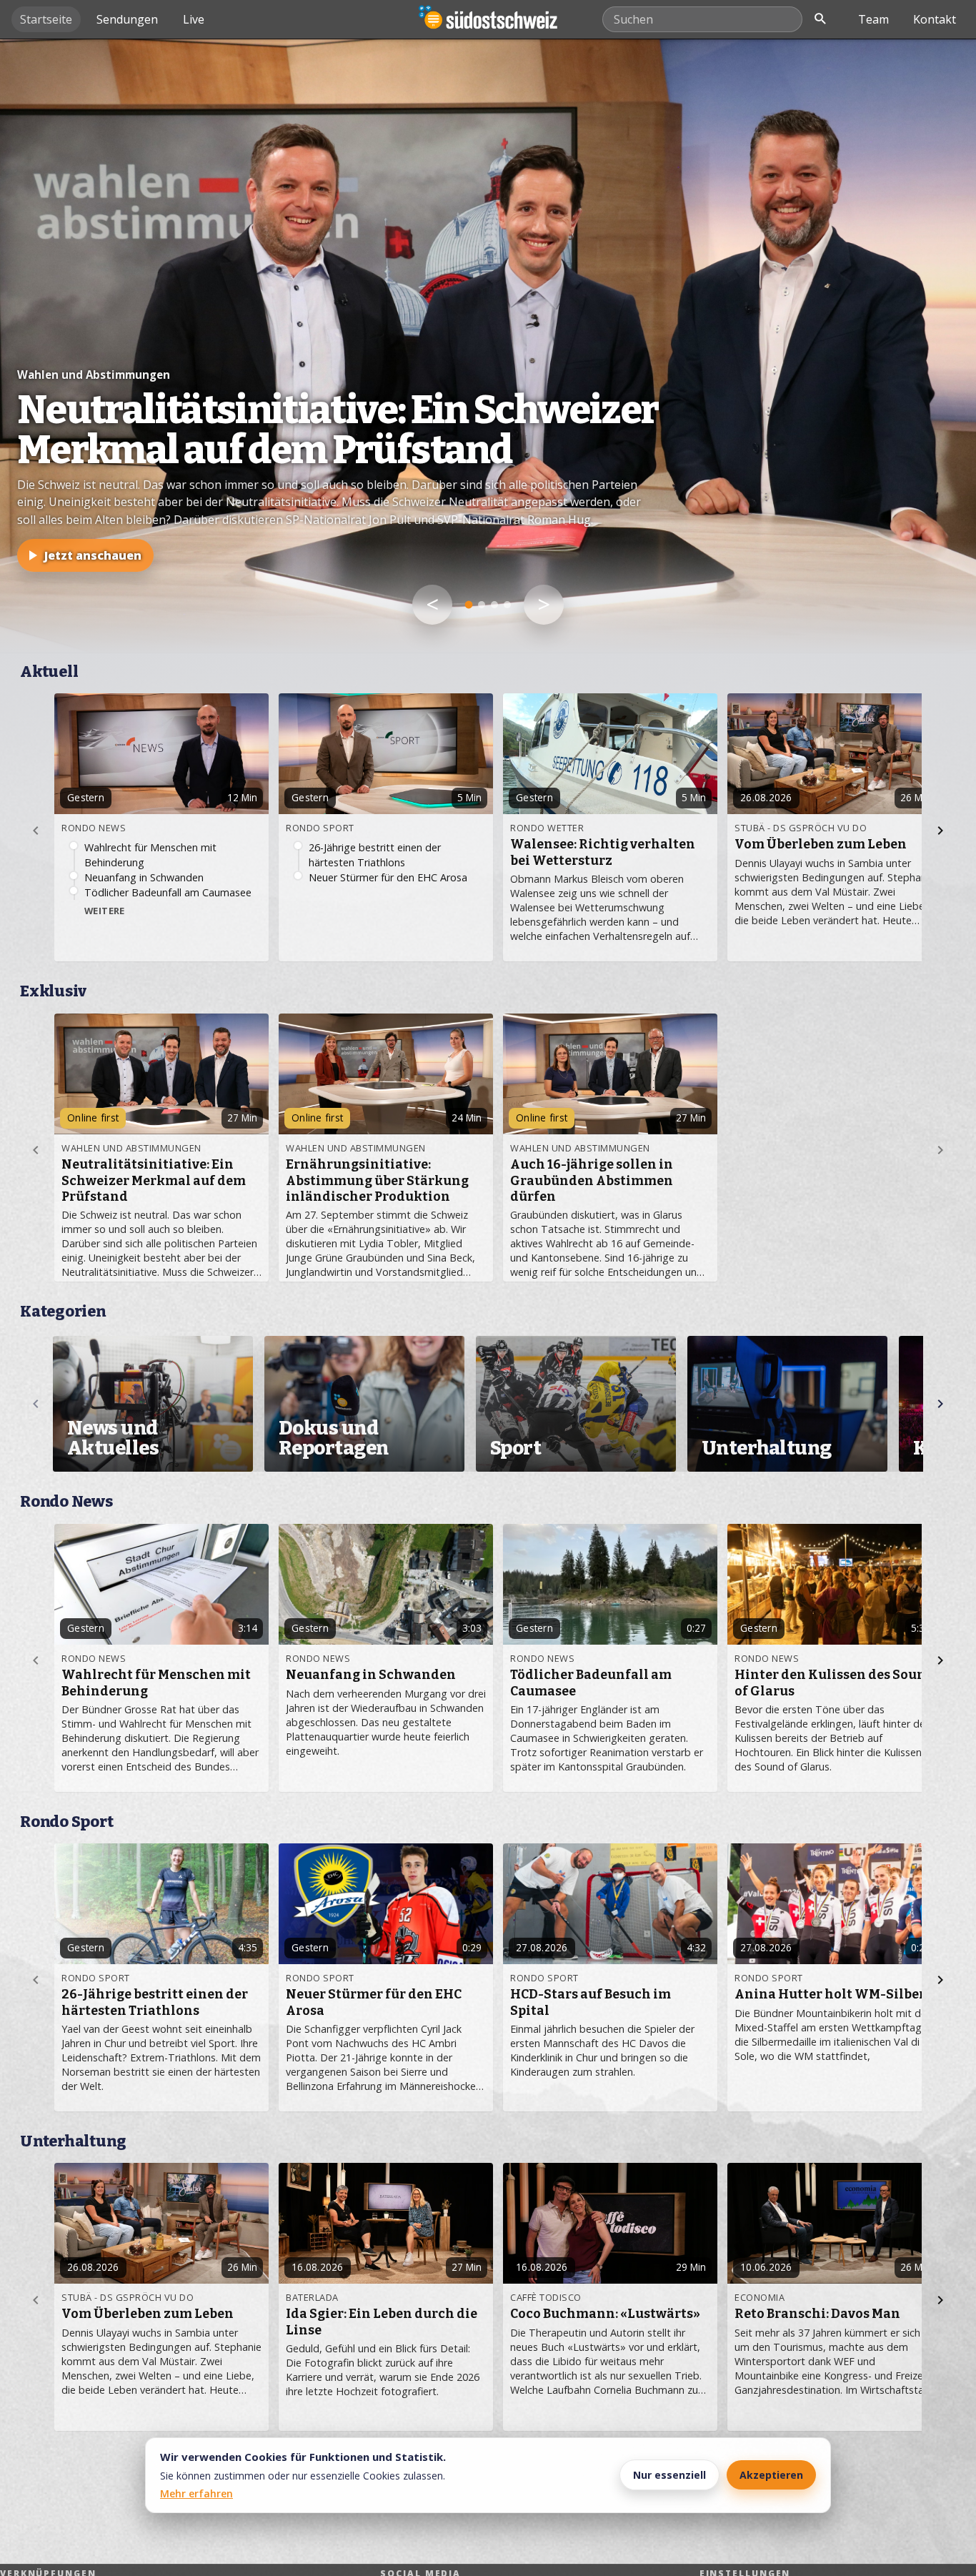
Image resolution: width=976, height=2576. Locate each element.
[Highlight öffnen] (488, 346)
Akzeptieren (771, 2475)
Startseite (46, 19)
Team (873, 19)
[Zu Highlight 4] (507, 605)
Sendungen (127, 19)
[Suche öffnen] (820, 19)
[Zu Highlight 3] (494, 605)
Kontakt (935, 19)
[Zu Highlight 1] (469, 605)
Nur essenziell (669, 2475)
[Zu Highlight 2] (482, 605)
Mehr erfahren (196, 2493)
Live (194, 19)
